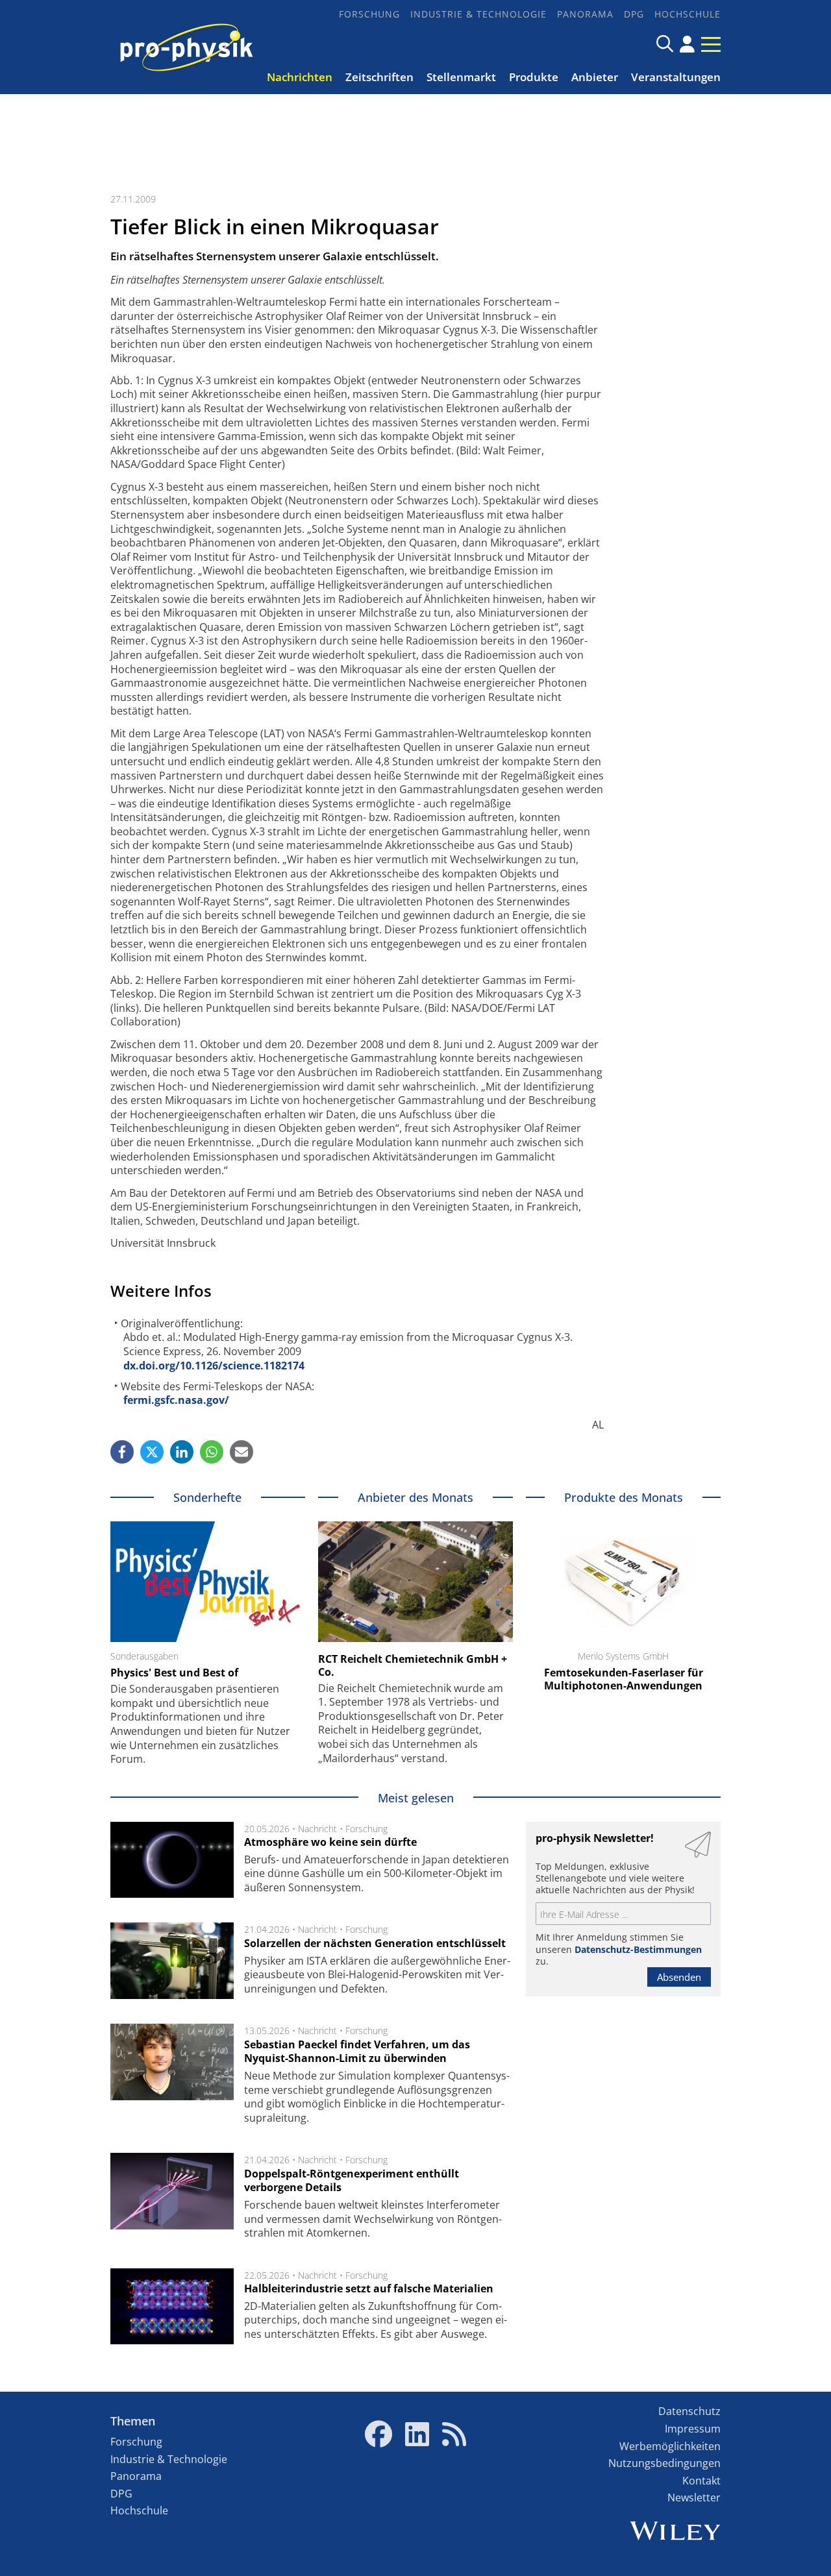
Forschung (369, 14)
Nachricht (317, 1829)
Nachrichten (300, 77)
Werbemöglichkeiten (670, 2446)
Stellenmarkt (461, 77)
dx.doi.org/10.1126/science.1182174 (214, 1366)
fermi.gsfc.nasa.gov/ (176, 1400)
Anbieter (595, 77)
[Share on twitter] (152, 1452)
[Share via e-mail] (242, 1452)
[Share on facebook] (122, 1452)
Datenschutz (689, 2411)
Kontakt (701, 2481)
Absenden (679, 1977)
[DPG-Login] (687, 44)
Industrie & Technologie (478, 14)
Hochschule (688, 14)
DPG (634, 14)
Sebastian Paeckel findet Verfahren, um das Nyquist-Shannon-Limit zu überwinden (357, 2052)
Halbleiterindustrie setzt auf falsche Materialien (369, 2288)
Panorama (585, 14)
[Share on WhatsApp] (212, 1452)
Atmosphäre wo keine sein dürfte (330, 1842)
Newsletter (694, 2497)
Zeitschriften (379, 77)
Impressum (693, 2429)
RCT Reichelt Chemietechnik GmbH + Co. (413, 1665)
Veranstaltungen (676, 77)
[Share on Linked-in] (182, 1452)
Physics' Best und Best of (174, 1673)
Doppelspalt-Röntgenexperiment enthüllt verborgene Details (352, 2181)
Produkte (534, 77)
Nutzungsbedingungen (664, 2463)
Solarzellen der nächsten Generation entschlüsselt (375, 1943)
